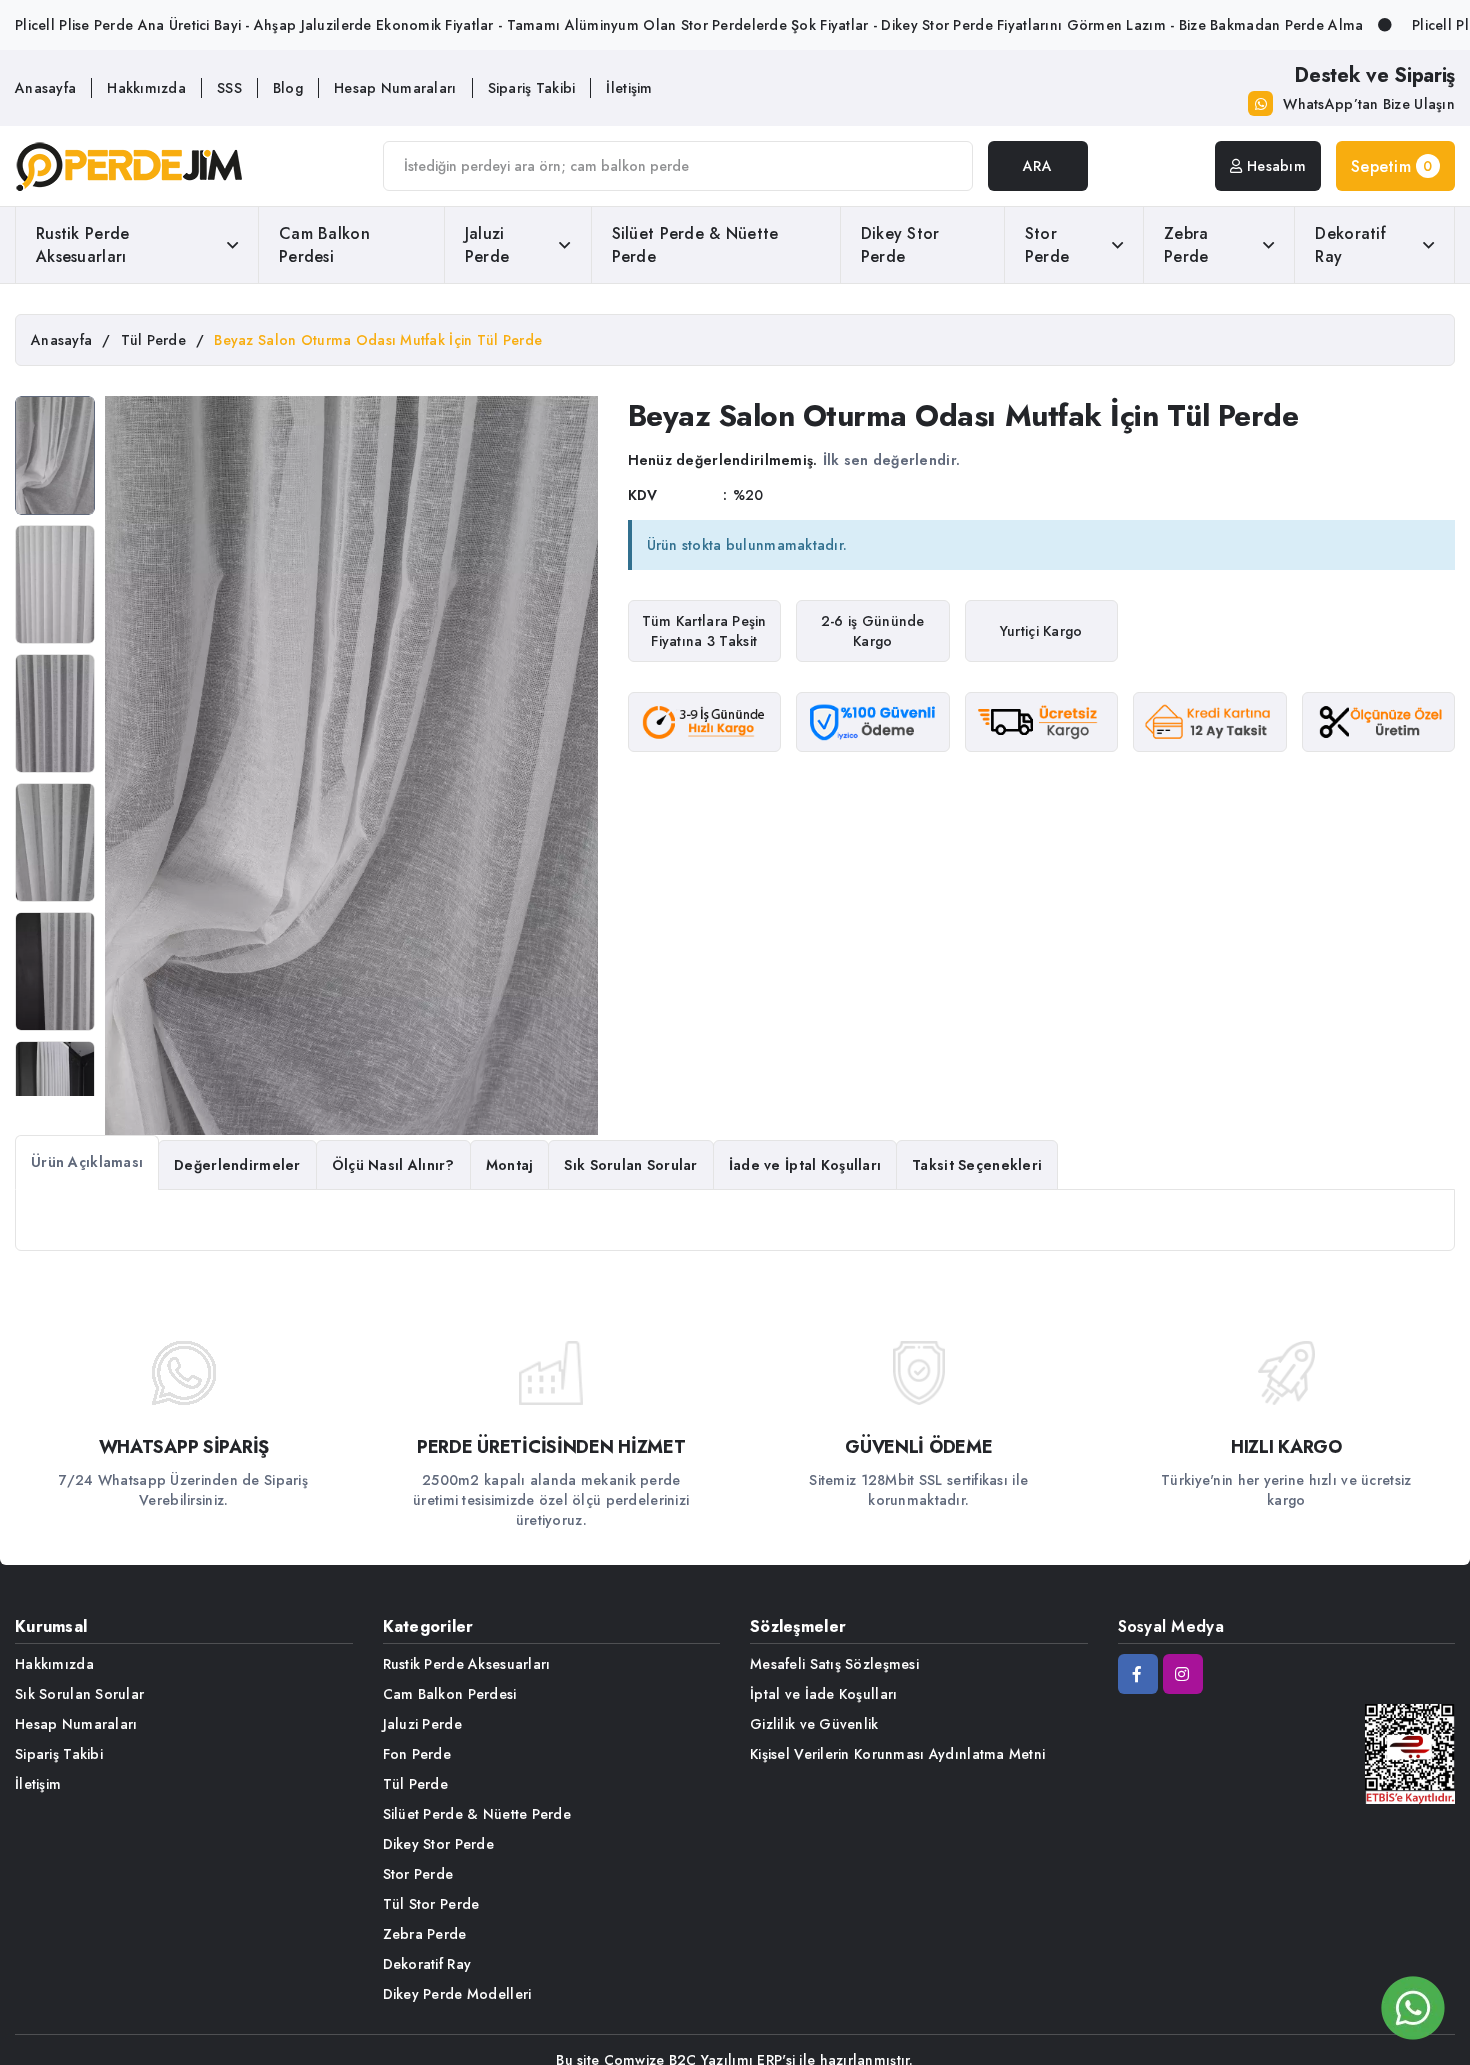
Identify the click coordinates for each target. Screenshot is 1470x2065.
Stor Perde (1047, 245)
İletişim (629, 88)
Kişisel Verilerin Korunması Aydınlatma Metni (897, 1754)
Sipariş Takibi (532, 88)
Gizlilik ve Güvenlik (814, 1724)
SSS (229, 88)
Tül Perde (416, 1784)
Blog (288, 88)
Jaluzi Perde (487, 245)
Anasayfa (45, 88)
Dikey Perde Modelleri (457, 1994)
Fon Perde (417, 1754)
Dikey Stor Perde (900, 245)
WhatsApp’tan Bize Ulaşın (1369, 104)
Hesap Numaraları (395, 88)
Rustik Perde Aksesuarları (82, 245)
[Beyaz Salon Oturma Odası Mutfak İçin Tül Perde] (55, 455)
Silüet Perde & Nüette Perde (695, 245)
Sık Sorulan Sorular (79, 1694)
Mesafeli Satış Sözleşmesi (834, 1664)
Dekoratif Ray (1350, 245)
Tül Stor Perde (431, 1904)
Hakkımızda (146, 88)
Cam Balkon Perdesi (324, 245)
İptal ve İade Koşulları (823, 1694)
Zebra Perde (1186, 245)
